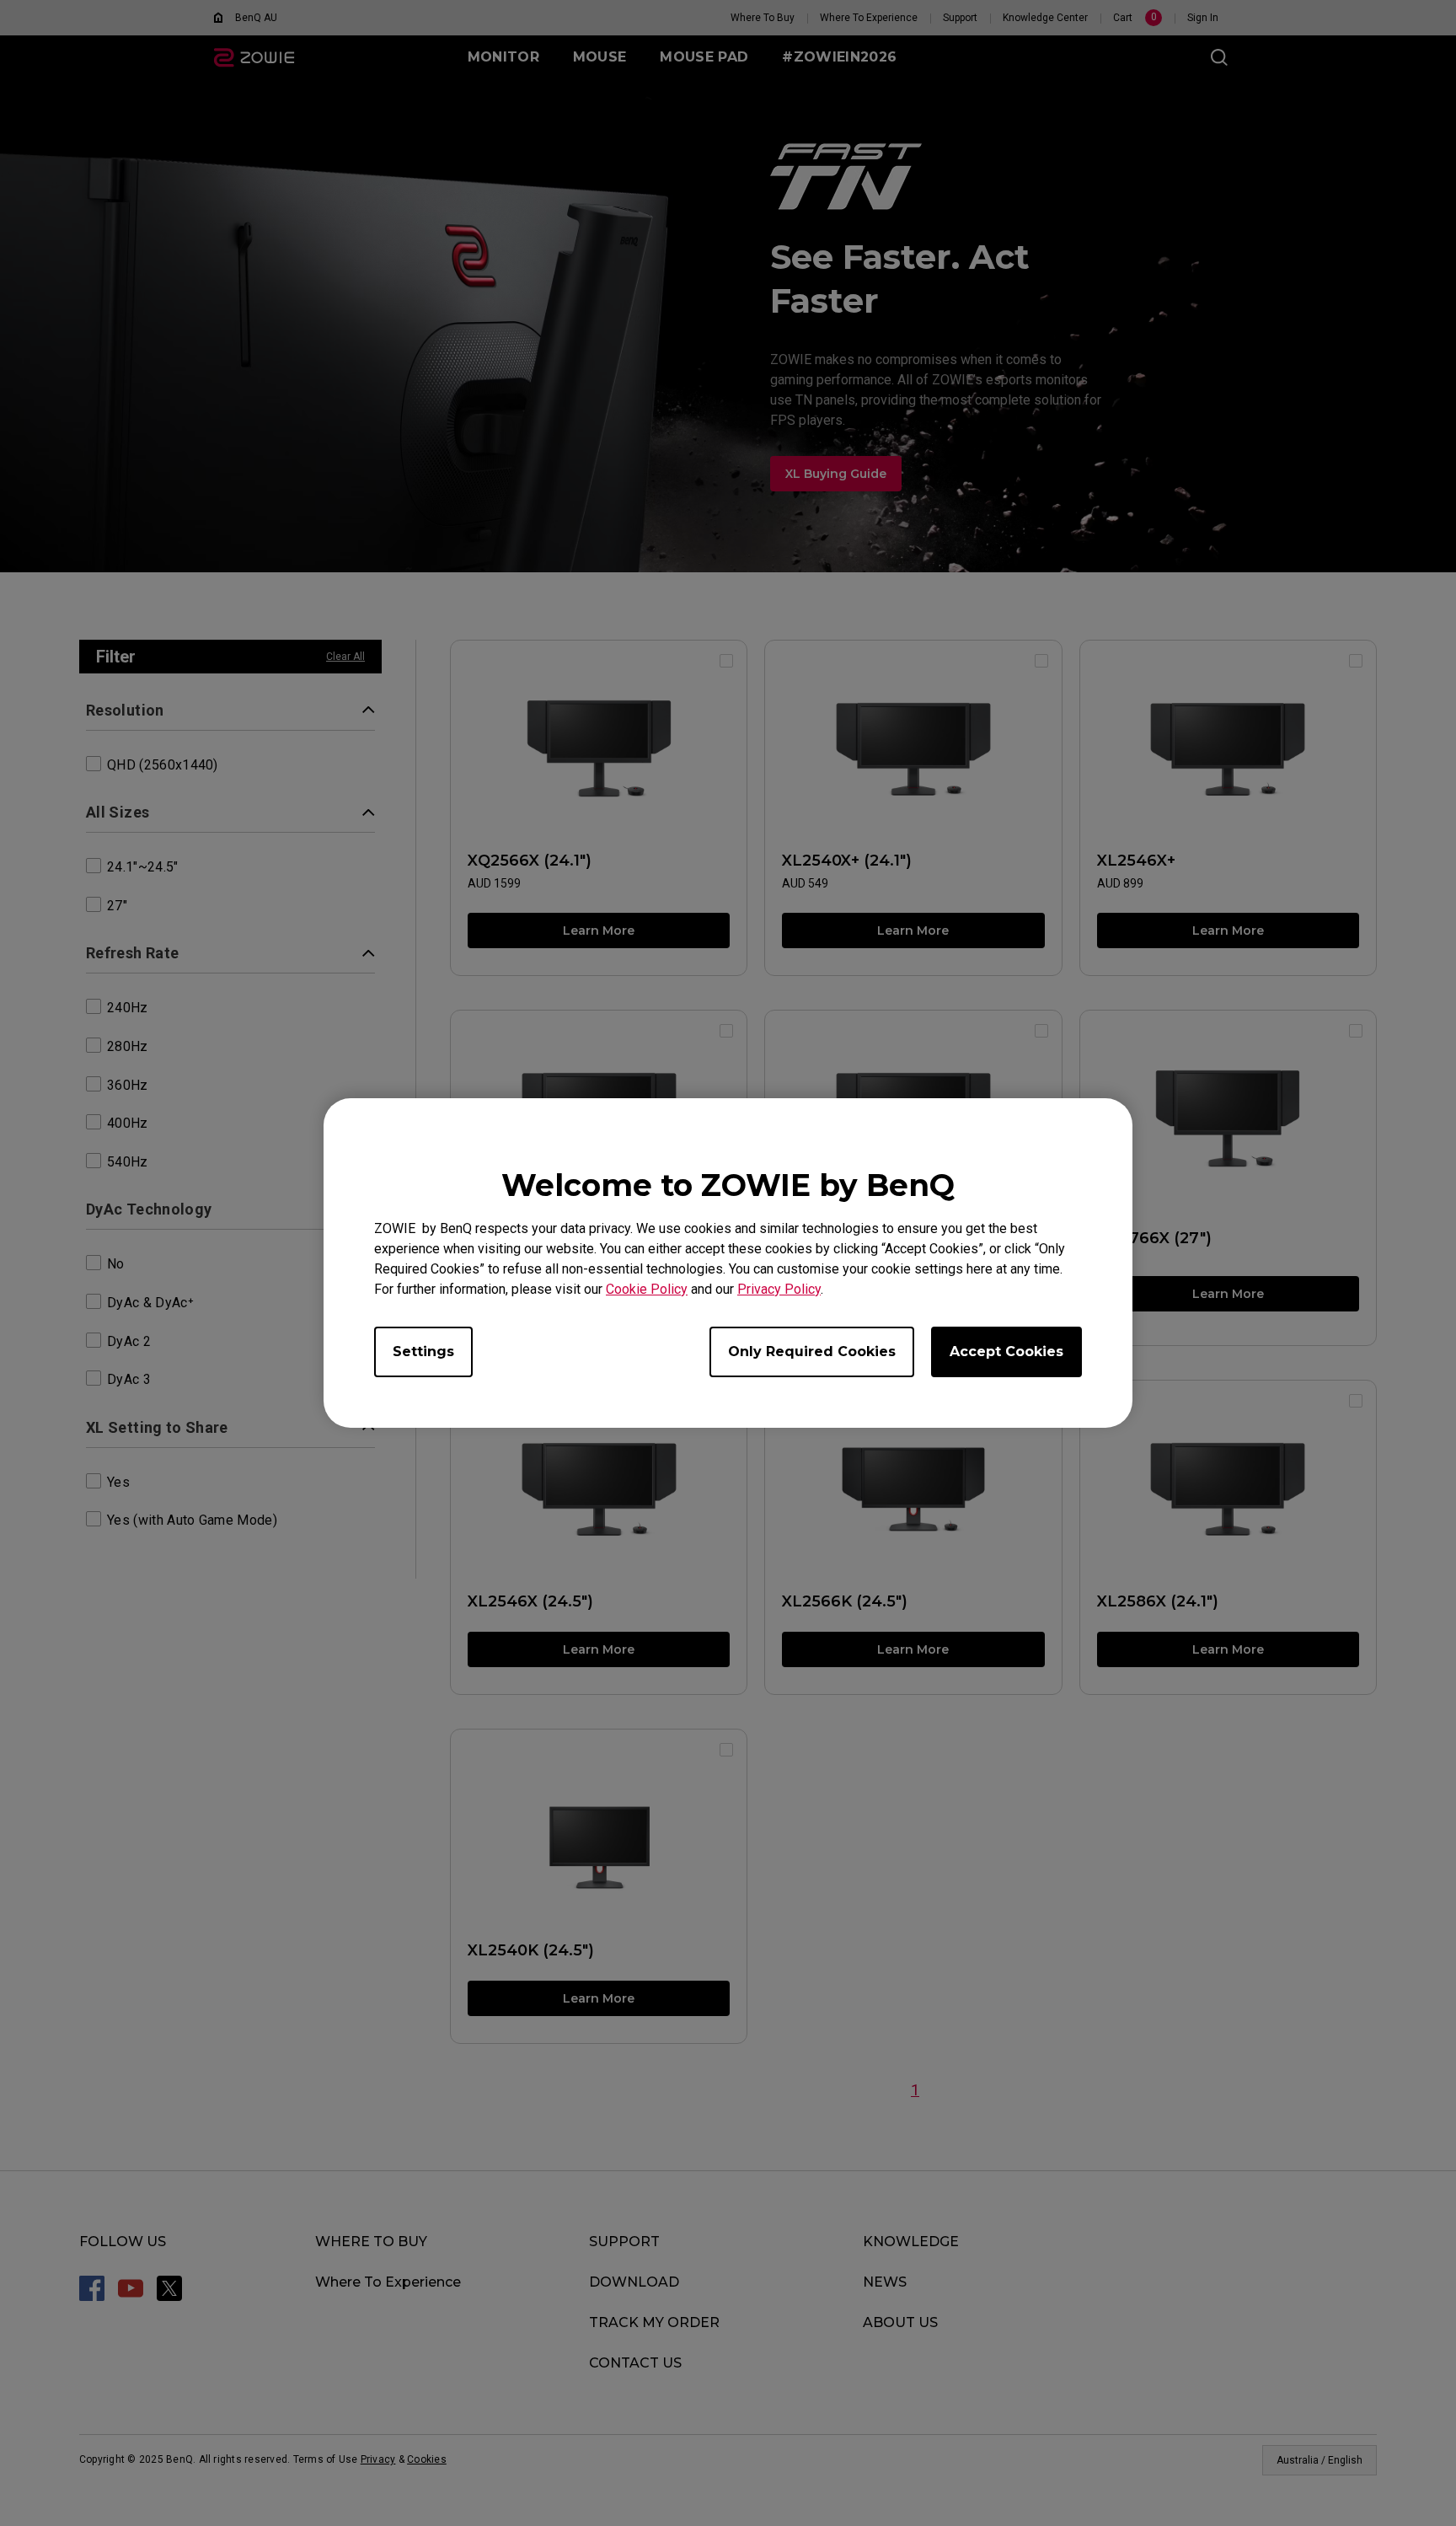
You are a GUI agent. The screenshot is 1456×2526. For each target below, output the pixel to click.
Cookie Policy (647, 1289)
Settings (423, 1351)
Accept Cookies (1006, 1351)
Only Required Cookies (812, 1351)
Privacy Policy (779, 1289)
